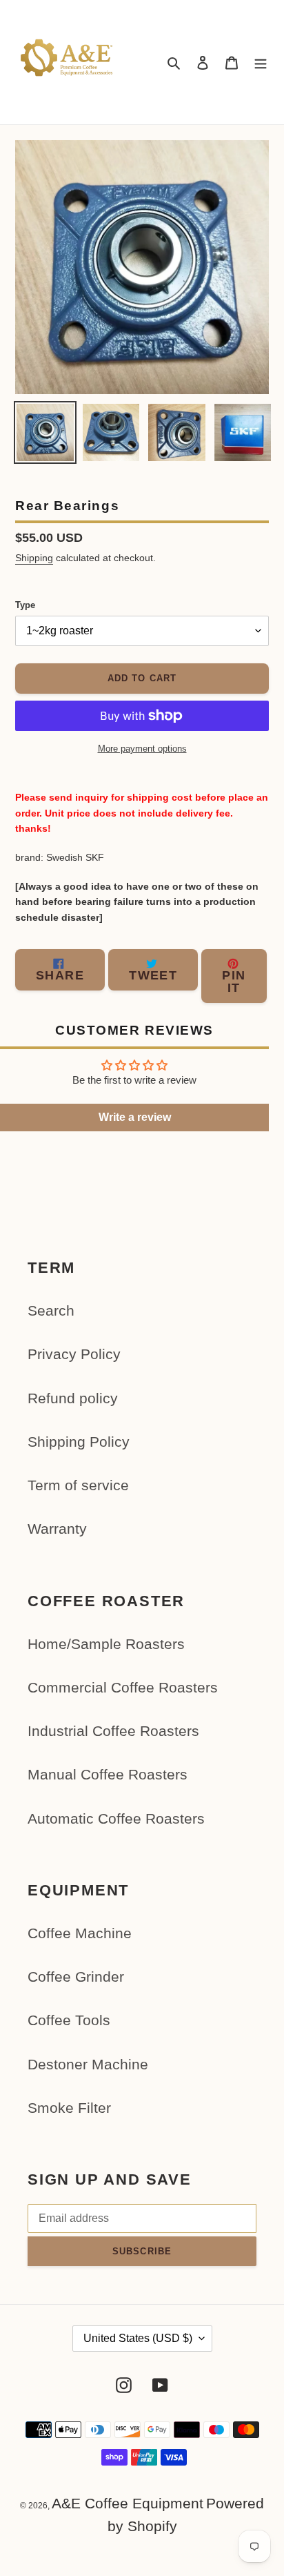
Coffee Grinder (76, 1977)
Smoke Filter (69, 2108)
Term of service (78, 1485)
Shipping (34, 558)
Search (51, 1310)
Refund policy (73, 1398)
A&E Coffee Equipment (128, 2503)
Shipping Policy (79, 1442)
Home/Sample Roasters (106, 1644)
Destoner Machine (88, 2064)
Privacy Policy (74, 1354)
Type (25, 605)
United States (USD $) (138, 2338)
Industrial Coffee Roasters (113, 1731)
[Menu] (261, 62)
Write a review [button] (135, 1117)
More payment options (142, 749)
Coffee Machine (80, 1933)
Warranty (57, 1529)
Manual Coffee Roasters (108, 1774)
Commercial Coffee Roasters (123, 1687)
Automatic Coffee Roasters (116, 1818)
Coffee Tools (69, 2020)
